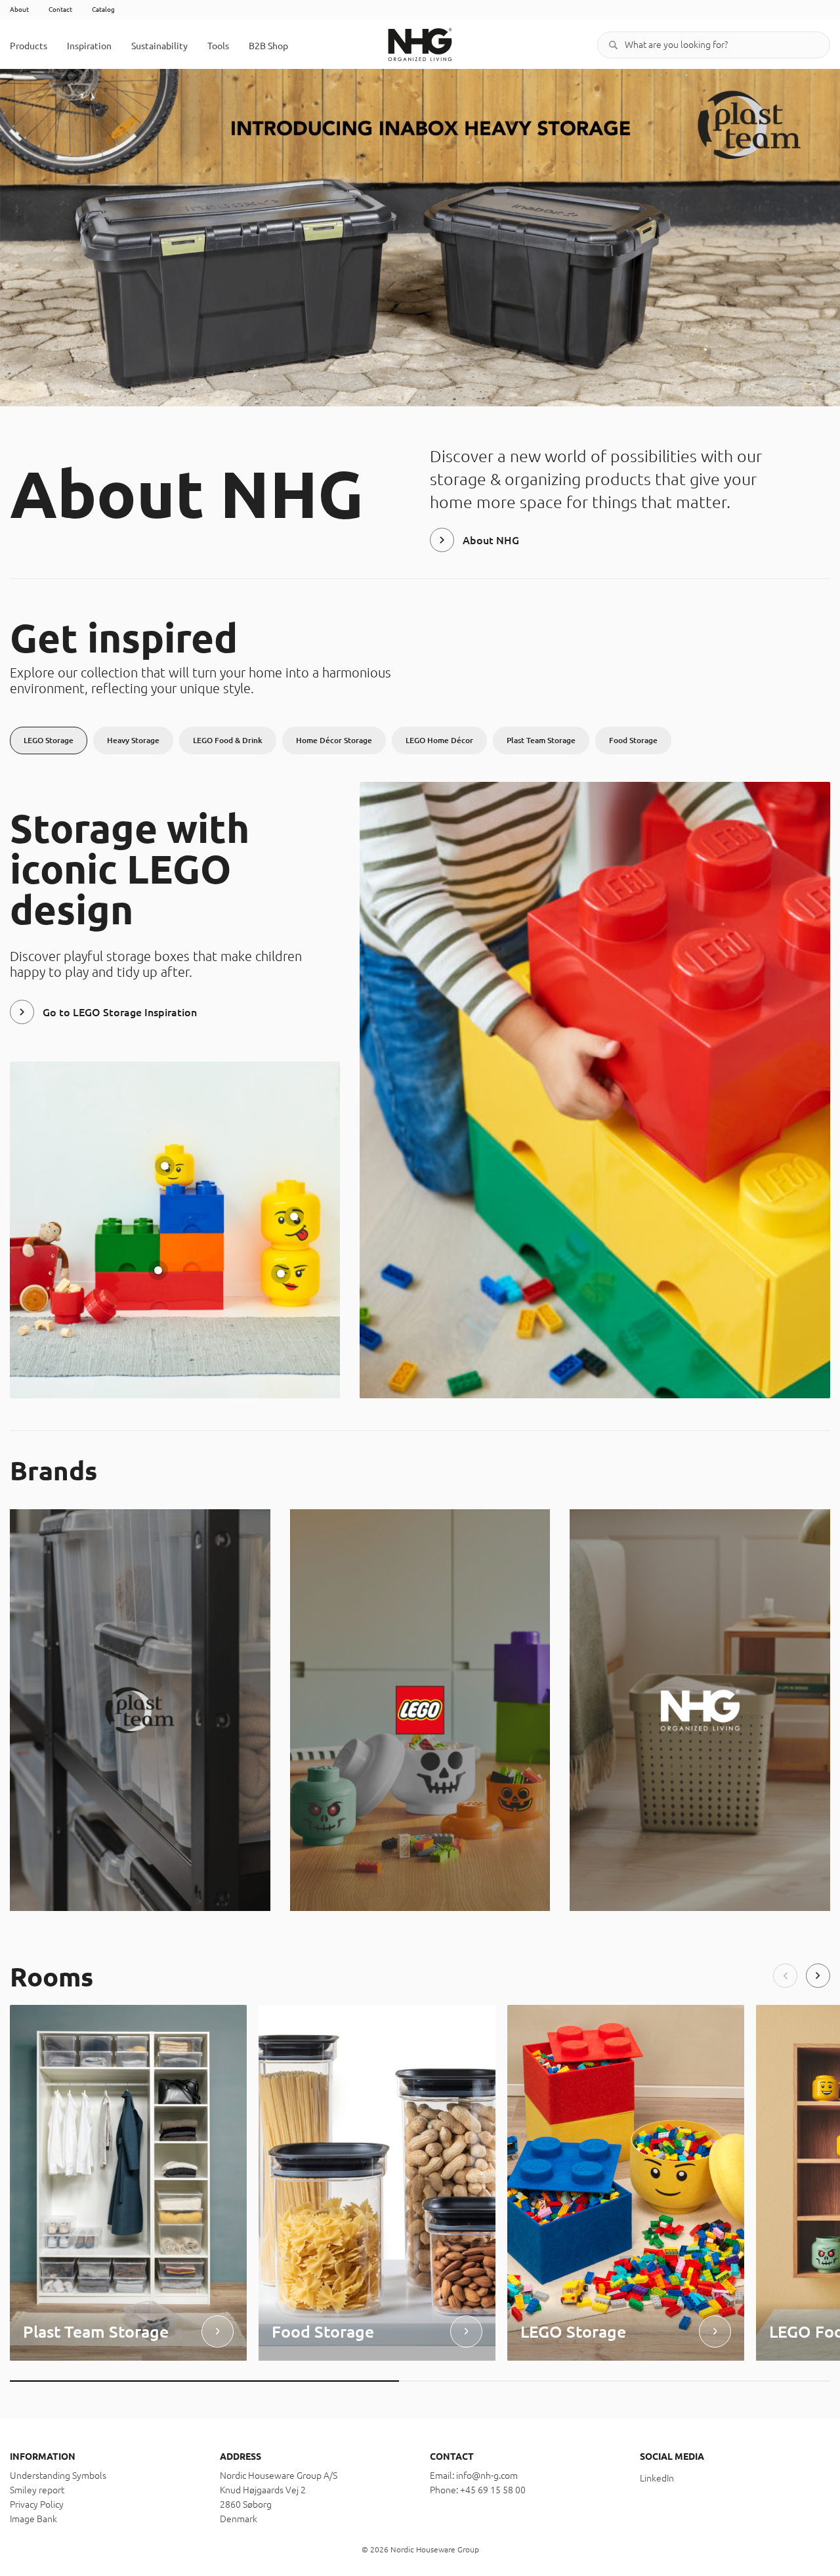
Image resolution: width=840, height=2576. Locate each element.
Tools (218, 46)
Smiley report (37, 2490)
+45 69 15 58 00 (493, 2490)
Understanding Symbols (58, 2476)
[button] (785, 1976)
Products (29, 46)
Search (614, 45)
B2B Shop (268, 46)
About (19, 10)
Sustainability (159, 46)
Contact (60, 10)
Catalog (103, 10)
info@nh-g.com (487, 2476)
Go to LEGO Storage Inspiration (120, 1012)
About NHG (491, 540)
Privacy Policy (37, 2504)
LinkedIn (657, 2478)
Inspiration (89, 46)
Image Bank (33, 2519)
